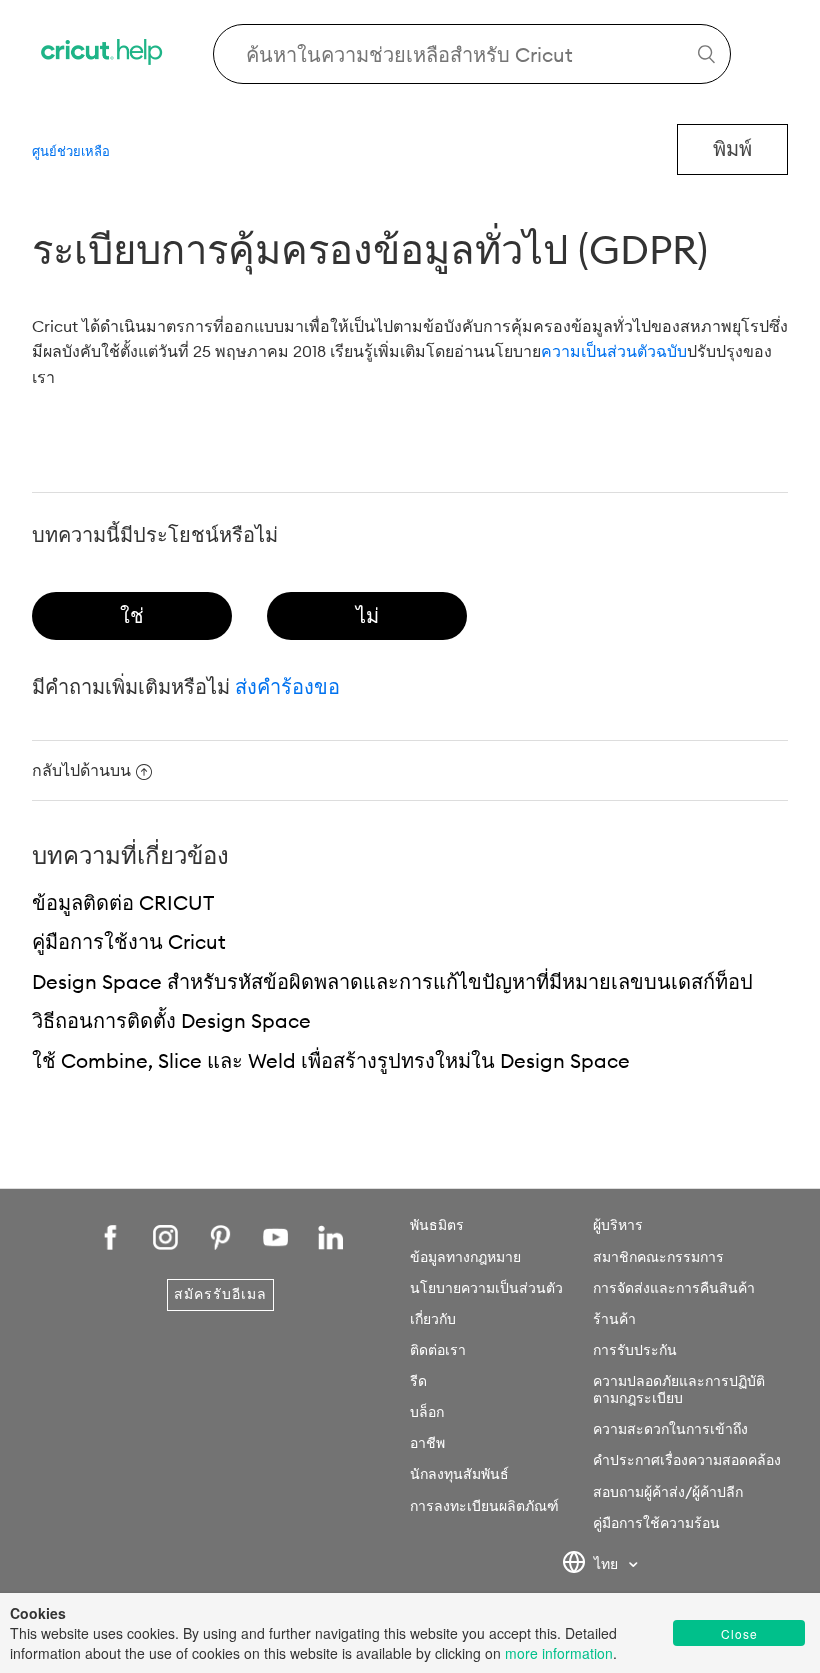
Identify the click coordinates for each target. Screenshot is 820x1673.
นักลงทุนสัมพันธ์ (459, 1474)
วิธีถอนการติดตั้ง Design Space (171, 1020)
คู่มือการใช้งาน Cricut (129, 941)
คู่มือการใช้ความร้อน (656, 1523)
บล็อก (427, 1412)
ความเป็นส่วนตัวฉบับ (614, 351)
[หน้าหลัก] (103, 54)
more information (559, 1653)
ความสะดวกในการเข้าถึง (670, 1429)
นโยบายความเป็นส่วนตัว (486, 1288)
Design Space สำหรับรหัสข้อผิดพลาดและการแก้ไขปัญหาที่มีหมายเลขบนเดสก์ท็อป (392, 981)
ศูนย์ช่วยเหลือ (71, 151)
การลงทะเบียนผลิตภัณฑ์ (484, 1506)
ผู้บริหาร (618, 1225)
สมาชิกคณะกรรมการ (658, 1257)
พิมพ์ (732, 148)
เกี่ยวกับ (433, 1319)
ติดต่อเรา (438, 1350)
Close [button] (739, 1633)
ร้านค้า (614, 1319)
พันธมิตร (437, 1225)
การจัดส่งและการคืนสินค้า (674, 1288)
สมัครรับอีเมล (220, 1294)
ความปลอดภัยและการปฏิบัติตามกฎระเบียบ (679, 1389)
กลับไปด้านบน (81, 770)
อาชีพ (427, 1443)
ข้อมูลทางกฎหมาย (465, 1257)
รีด (418, 1381)
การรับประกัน (635, 1350)
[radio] (132, 616)
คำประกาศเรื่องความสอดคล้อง (687, 1460)
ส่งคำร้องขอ (287, 686)
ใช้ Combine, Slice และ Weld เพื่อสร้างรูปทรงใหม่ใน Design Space (331, 1060)
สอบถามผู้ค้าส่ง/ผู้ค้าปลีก (668, 1492)
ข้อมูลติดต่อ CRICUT (123, 902)
